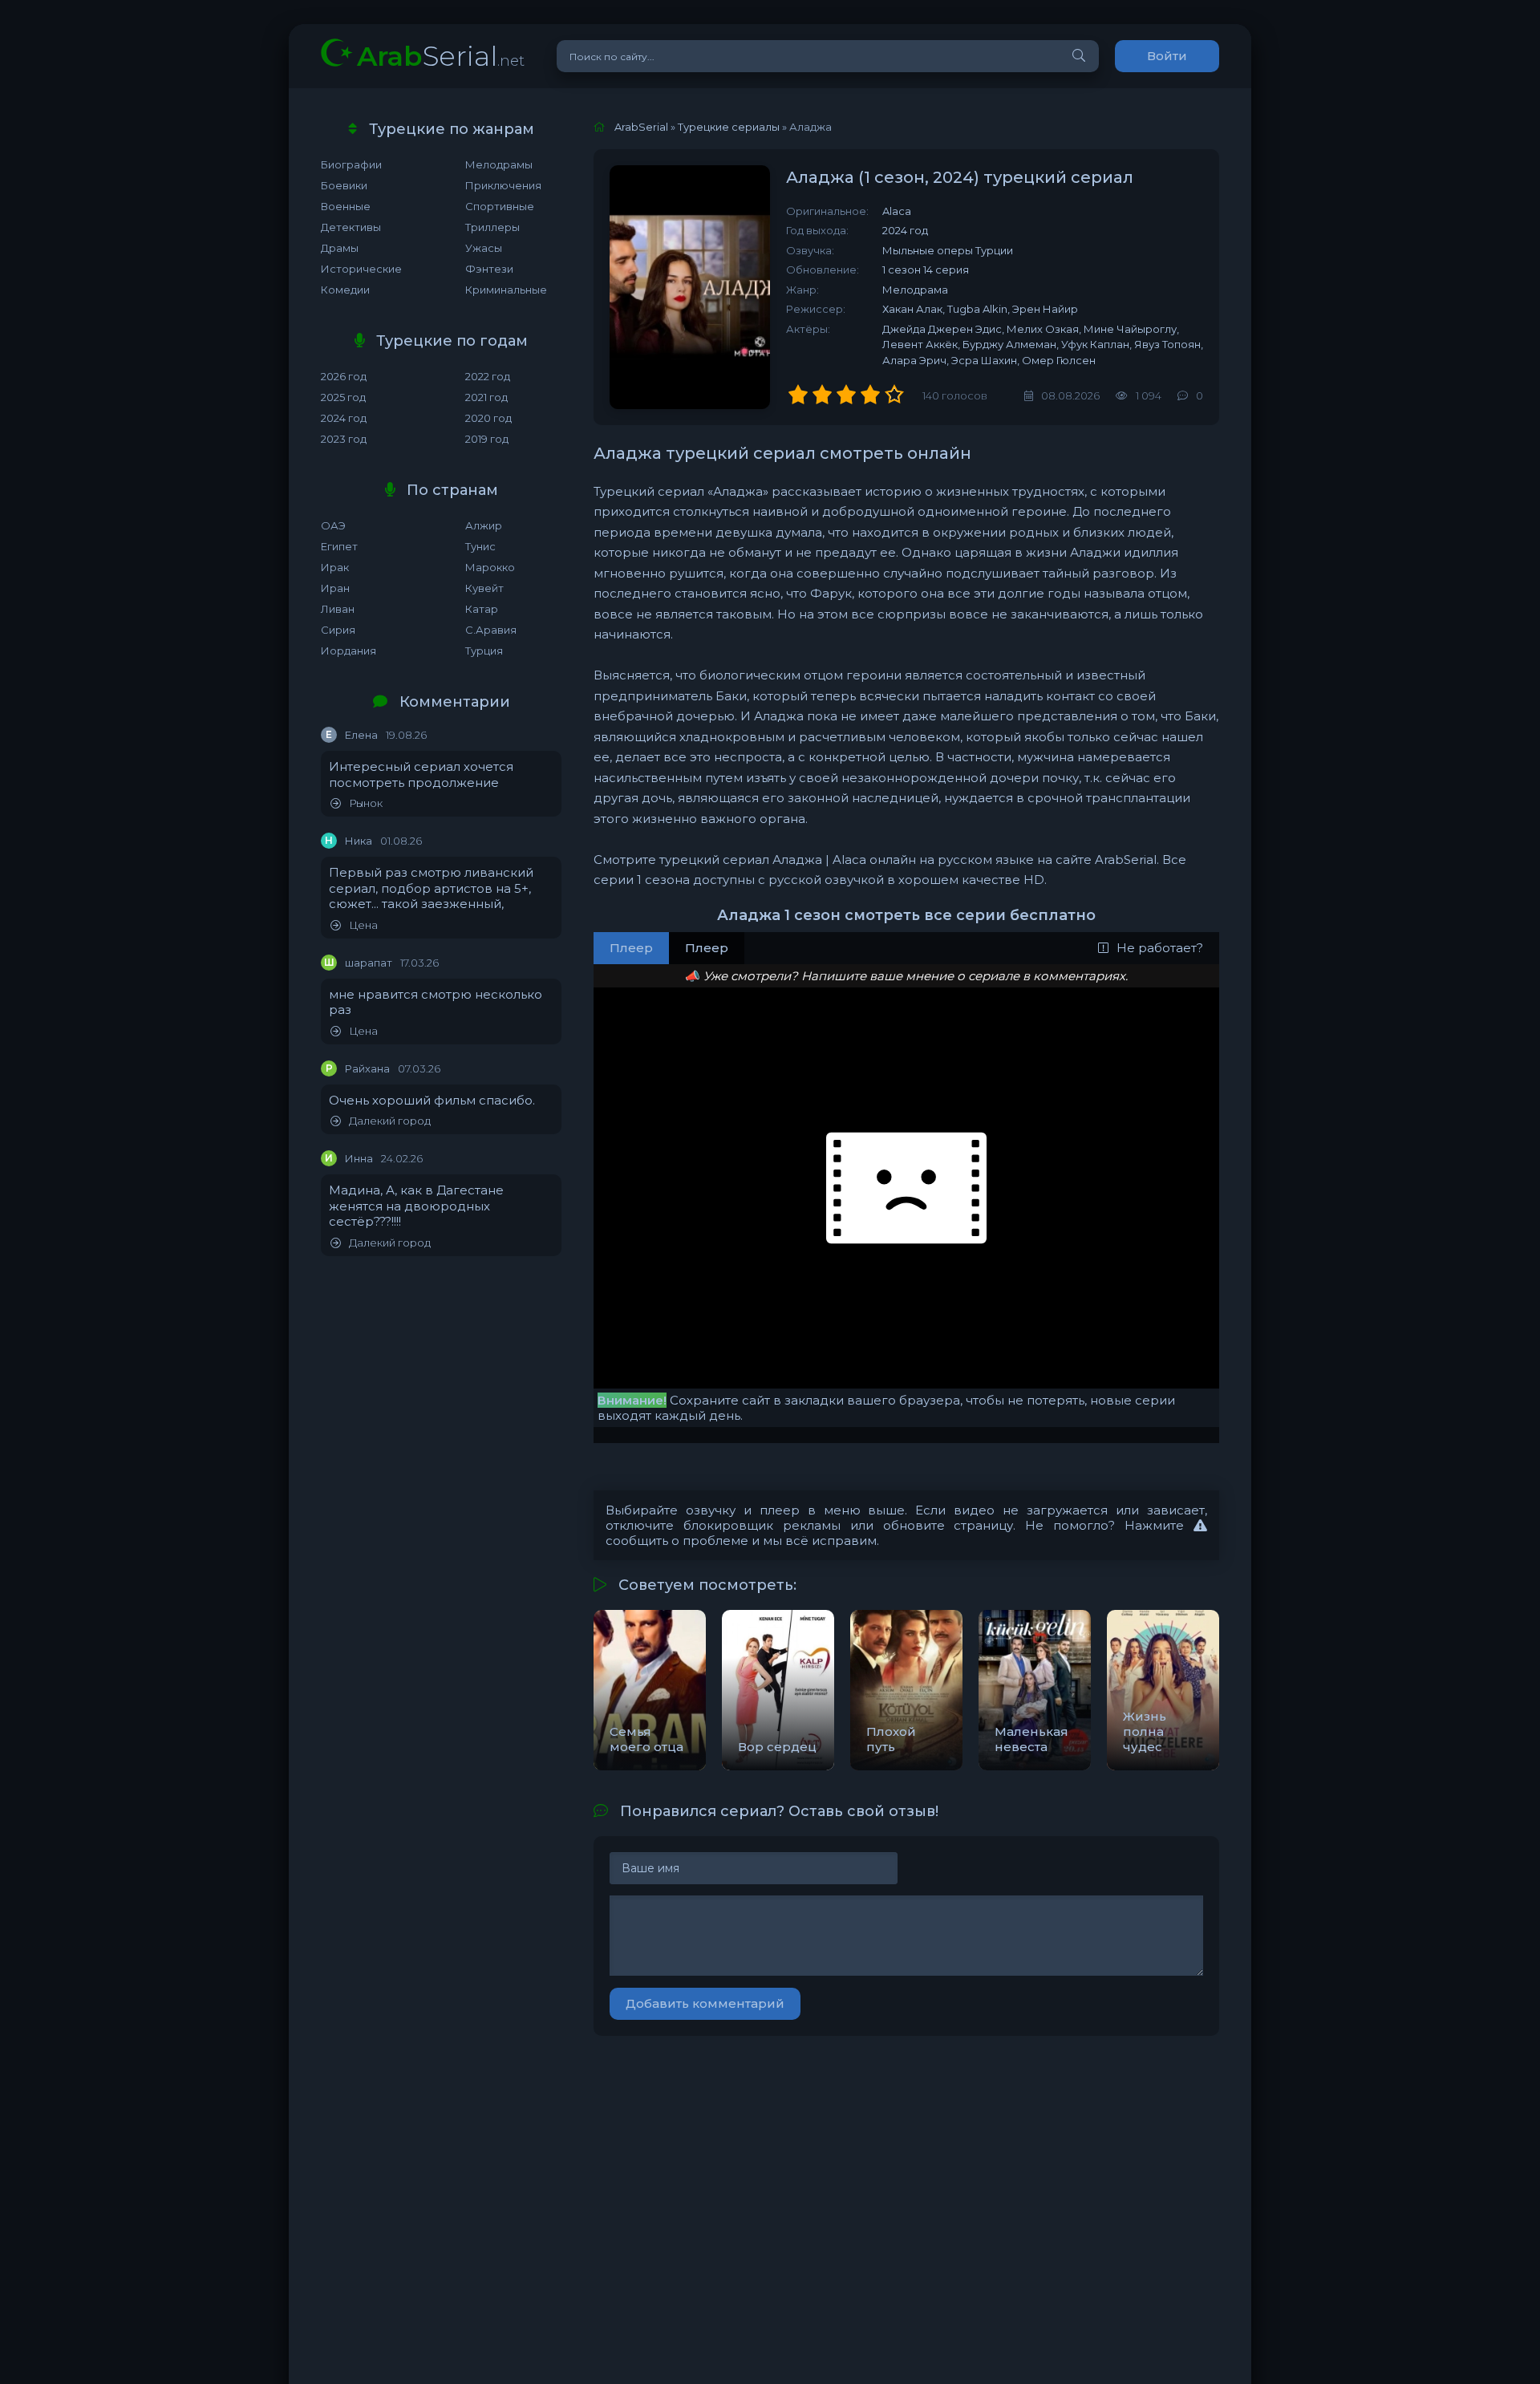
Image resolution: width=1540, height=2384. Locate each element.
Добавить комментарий (705, 2003)
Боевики (344, 185)
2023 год (344, 439)
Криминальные (506, 290)
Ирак (335, 567)
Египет (339, 546)
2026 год (344, 376)
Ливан (338, 609)
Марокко (490, 567)
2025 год (343, 397)
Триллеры (492, 227)
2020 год (488, 418)
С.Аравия (491, 630)
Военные (346, 206)
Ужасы (484, 248)
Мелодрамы (499, 164)
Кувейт (484, 588)
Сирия (338, 630)
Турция (484, 651)
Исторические (361, 269)
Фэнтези (489, 269)
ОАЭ (333, 525)
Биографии (351, 164)
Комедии (345, 290)
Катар (482, 609)
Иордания (349, 651)
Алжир (484, 525)
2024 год (344, 418)
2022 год (488, 376)
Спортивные (500, 206)
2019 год (487, 439)
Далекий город (390, 1121)
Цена (363, 925)
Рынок (366, 803)
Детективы (351, 227)
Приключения (503, 185)
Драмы (340, 248)
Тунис (480, 546)
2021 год (486, 397)
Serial (441, 56)
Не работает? (1160, 948)
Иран (335, 588)
